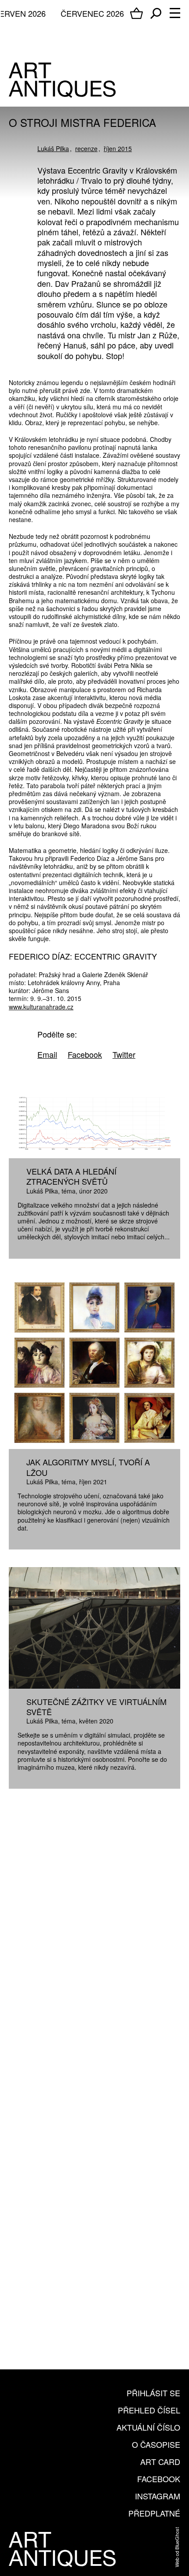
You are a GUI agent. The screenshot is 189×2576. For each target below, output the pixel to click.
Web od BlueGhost (177, 2547)
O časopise (156, 2444)
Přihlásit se (153, 2393)
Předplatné (154, 2513)
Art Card (160, 2461)
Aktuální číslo (148, 2427)
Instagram (158, 2496)
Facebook (159, 2479)
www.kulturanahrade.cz (41, 1007)
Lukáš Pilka (53, 148)
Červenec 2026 (92, 13)
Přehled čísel (149, 2410)
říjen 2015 (118, 148)
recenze (86, 148)
